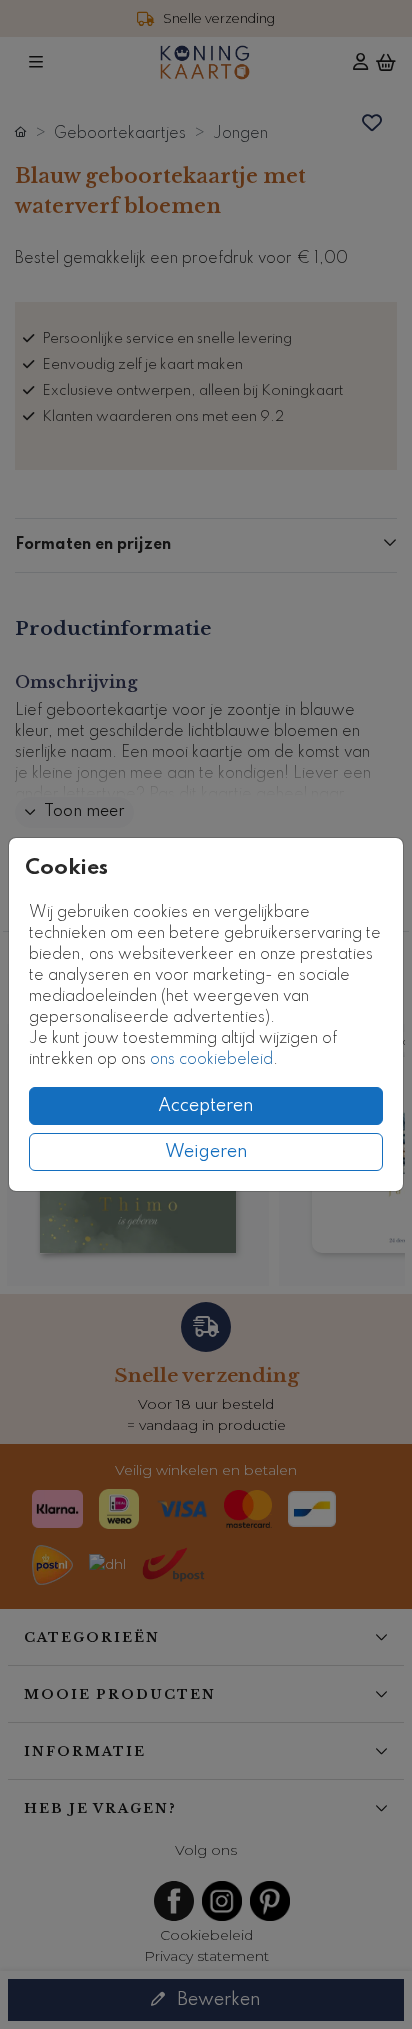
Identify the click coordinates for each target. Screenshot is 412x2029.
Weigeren (206, 1152)
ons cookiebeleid (211, 1060)
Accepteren (206, 1106)
